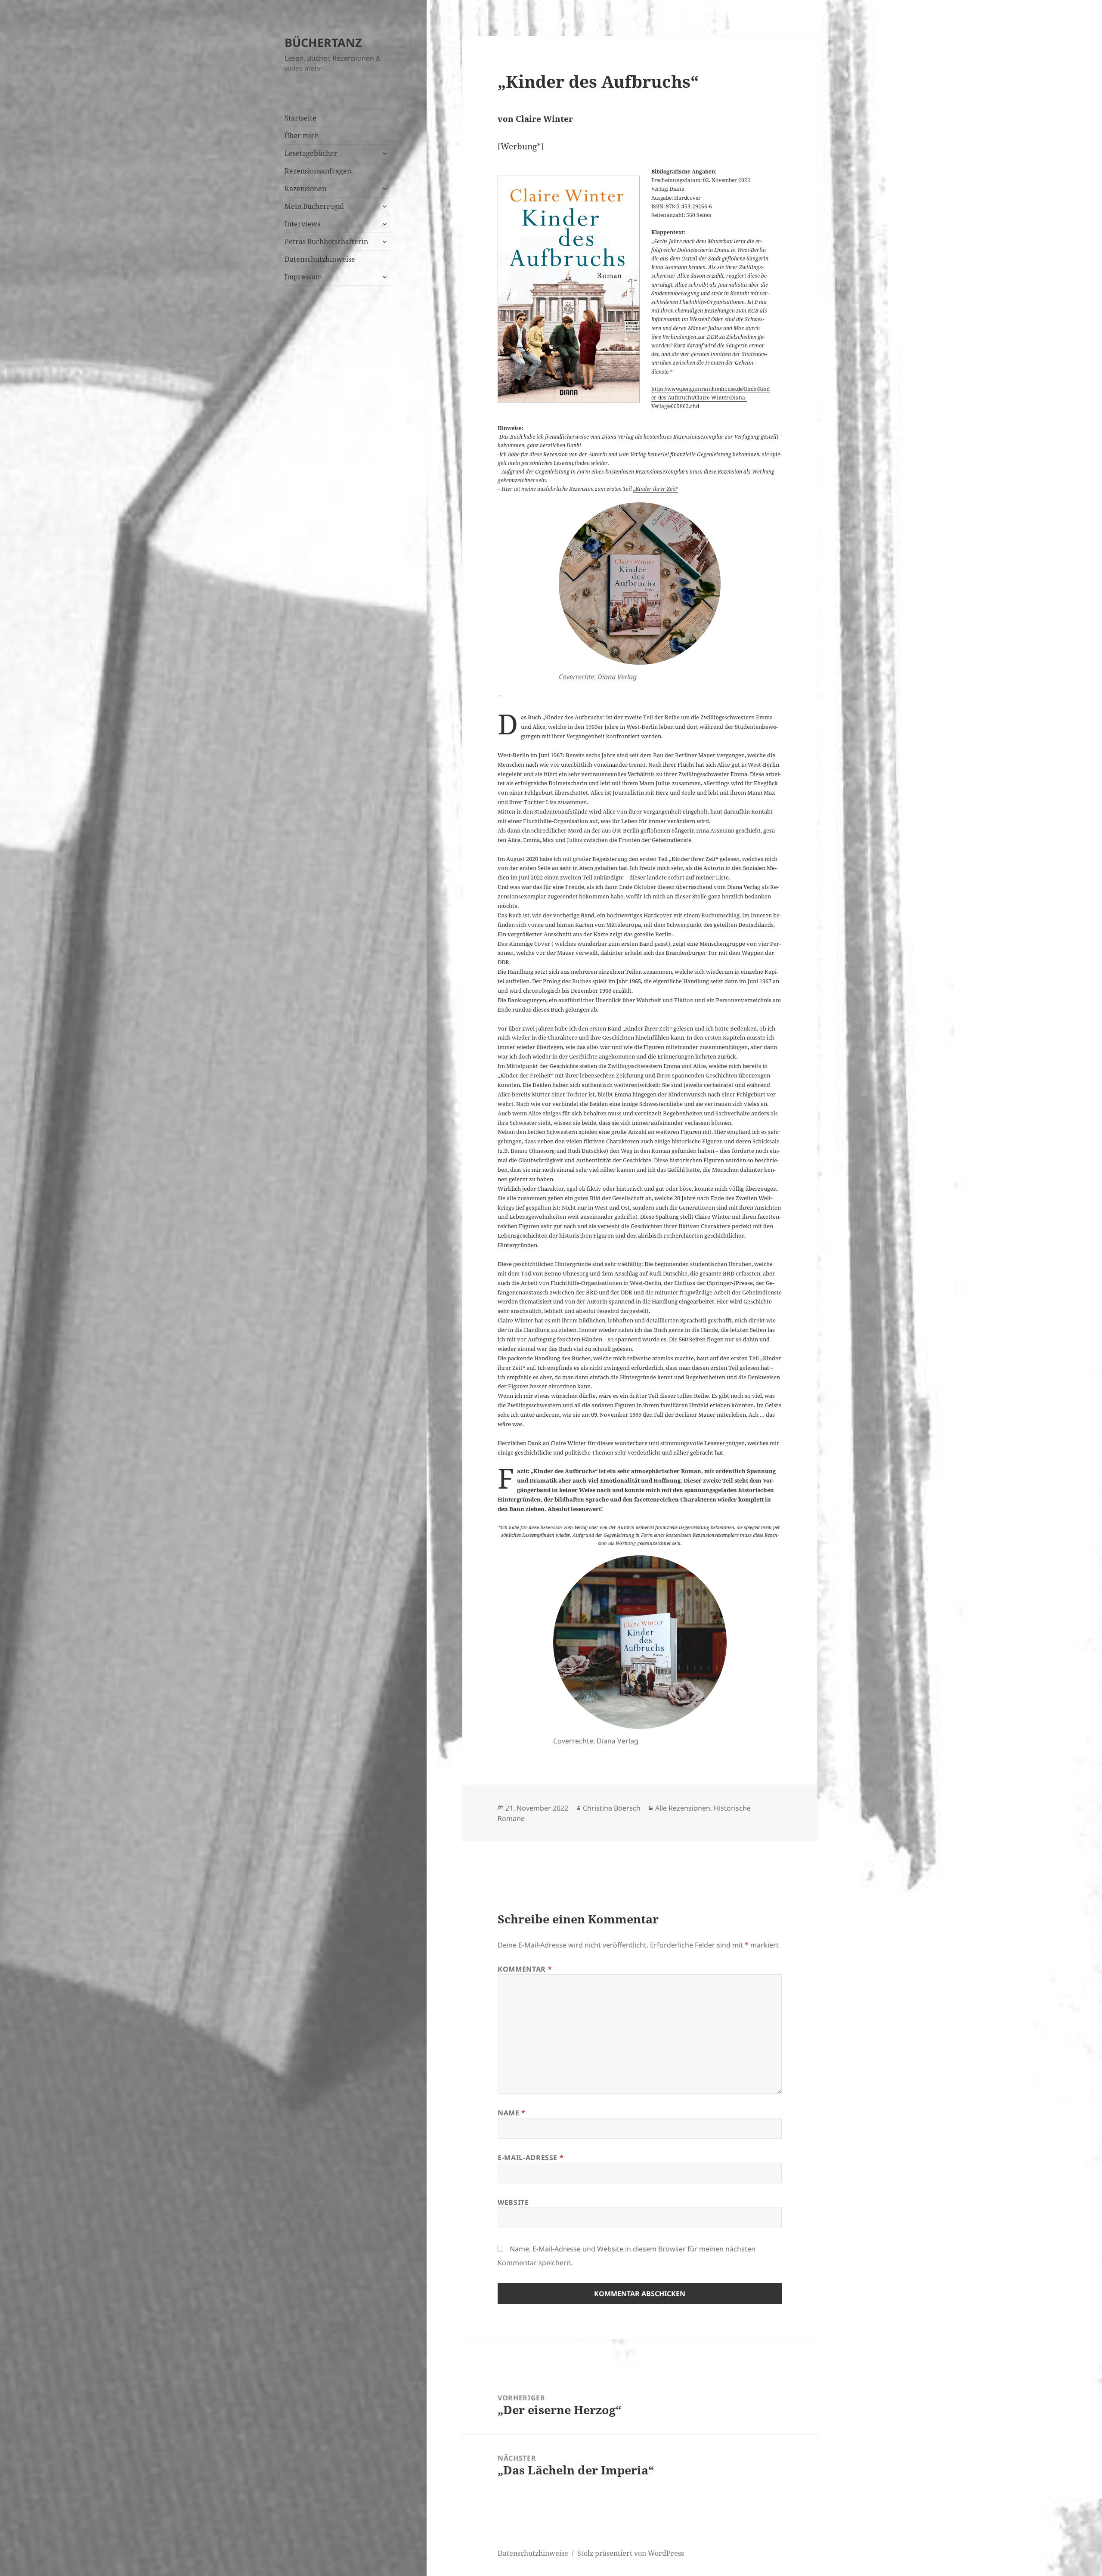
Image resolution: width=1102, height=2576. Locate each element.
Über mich (302, 136)
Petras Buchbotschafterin (326, 241)
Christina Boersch (612, 1808)
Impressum (303, 277)
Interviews (302, 224)
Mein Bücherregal (314, 206)
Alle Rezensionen (683, 1808)
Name (512, 2113)
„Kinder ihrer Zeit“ (656, 489)
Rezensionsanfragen (318, 171)
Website (513, 2202)
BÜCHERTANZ (323, 42)
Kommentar (525, 1969)
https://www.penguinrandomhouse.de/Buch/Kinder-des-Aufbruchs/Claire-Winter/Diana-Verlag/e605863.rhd (710, 398)
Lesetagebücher (311, 153)
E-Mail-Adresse (531, 2158)
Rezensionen (305, 189)
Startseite (300, 118)
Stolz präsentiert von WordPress (631, 2553)
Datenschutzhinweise (320, 259)
